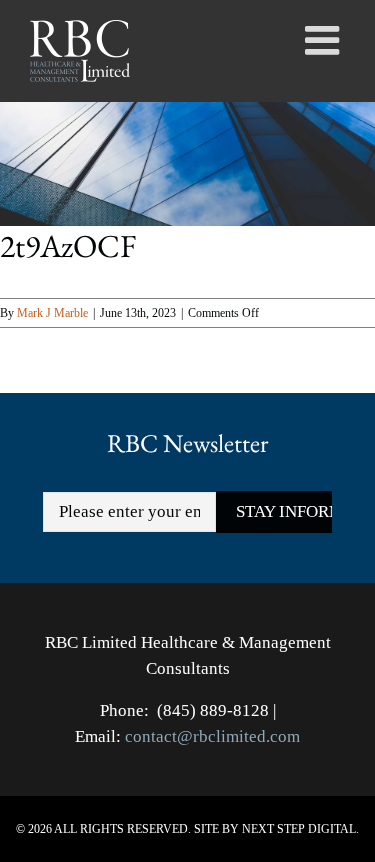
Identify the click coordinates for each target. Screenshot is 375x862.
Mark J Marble (52, 313)
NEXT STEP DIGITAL (299, 829)
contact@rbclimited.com (212, 736)
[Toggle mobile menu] (325, 40)
